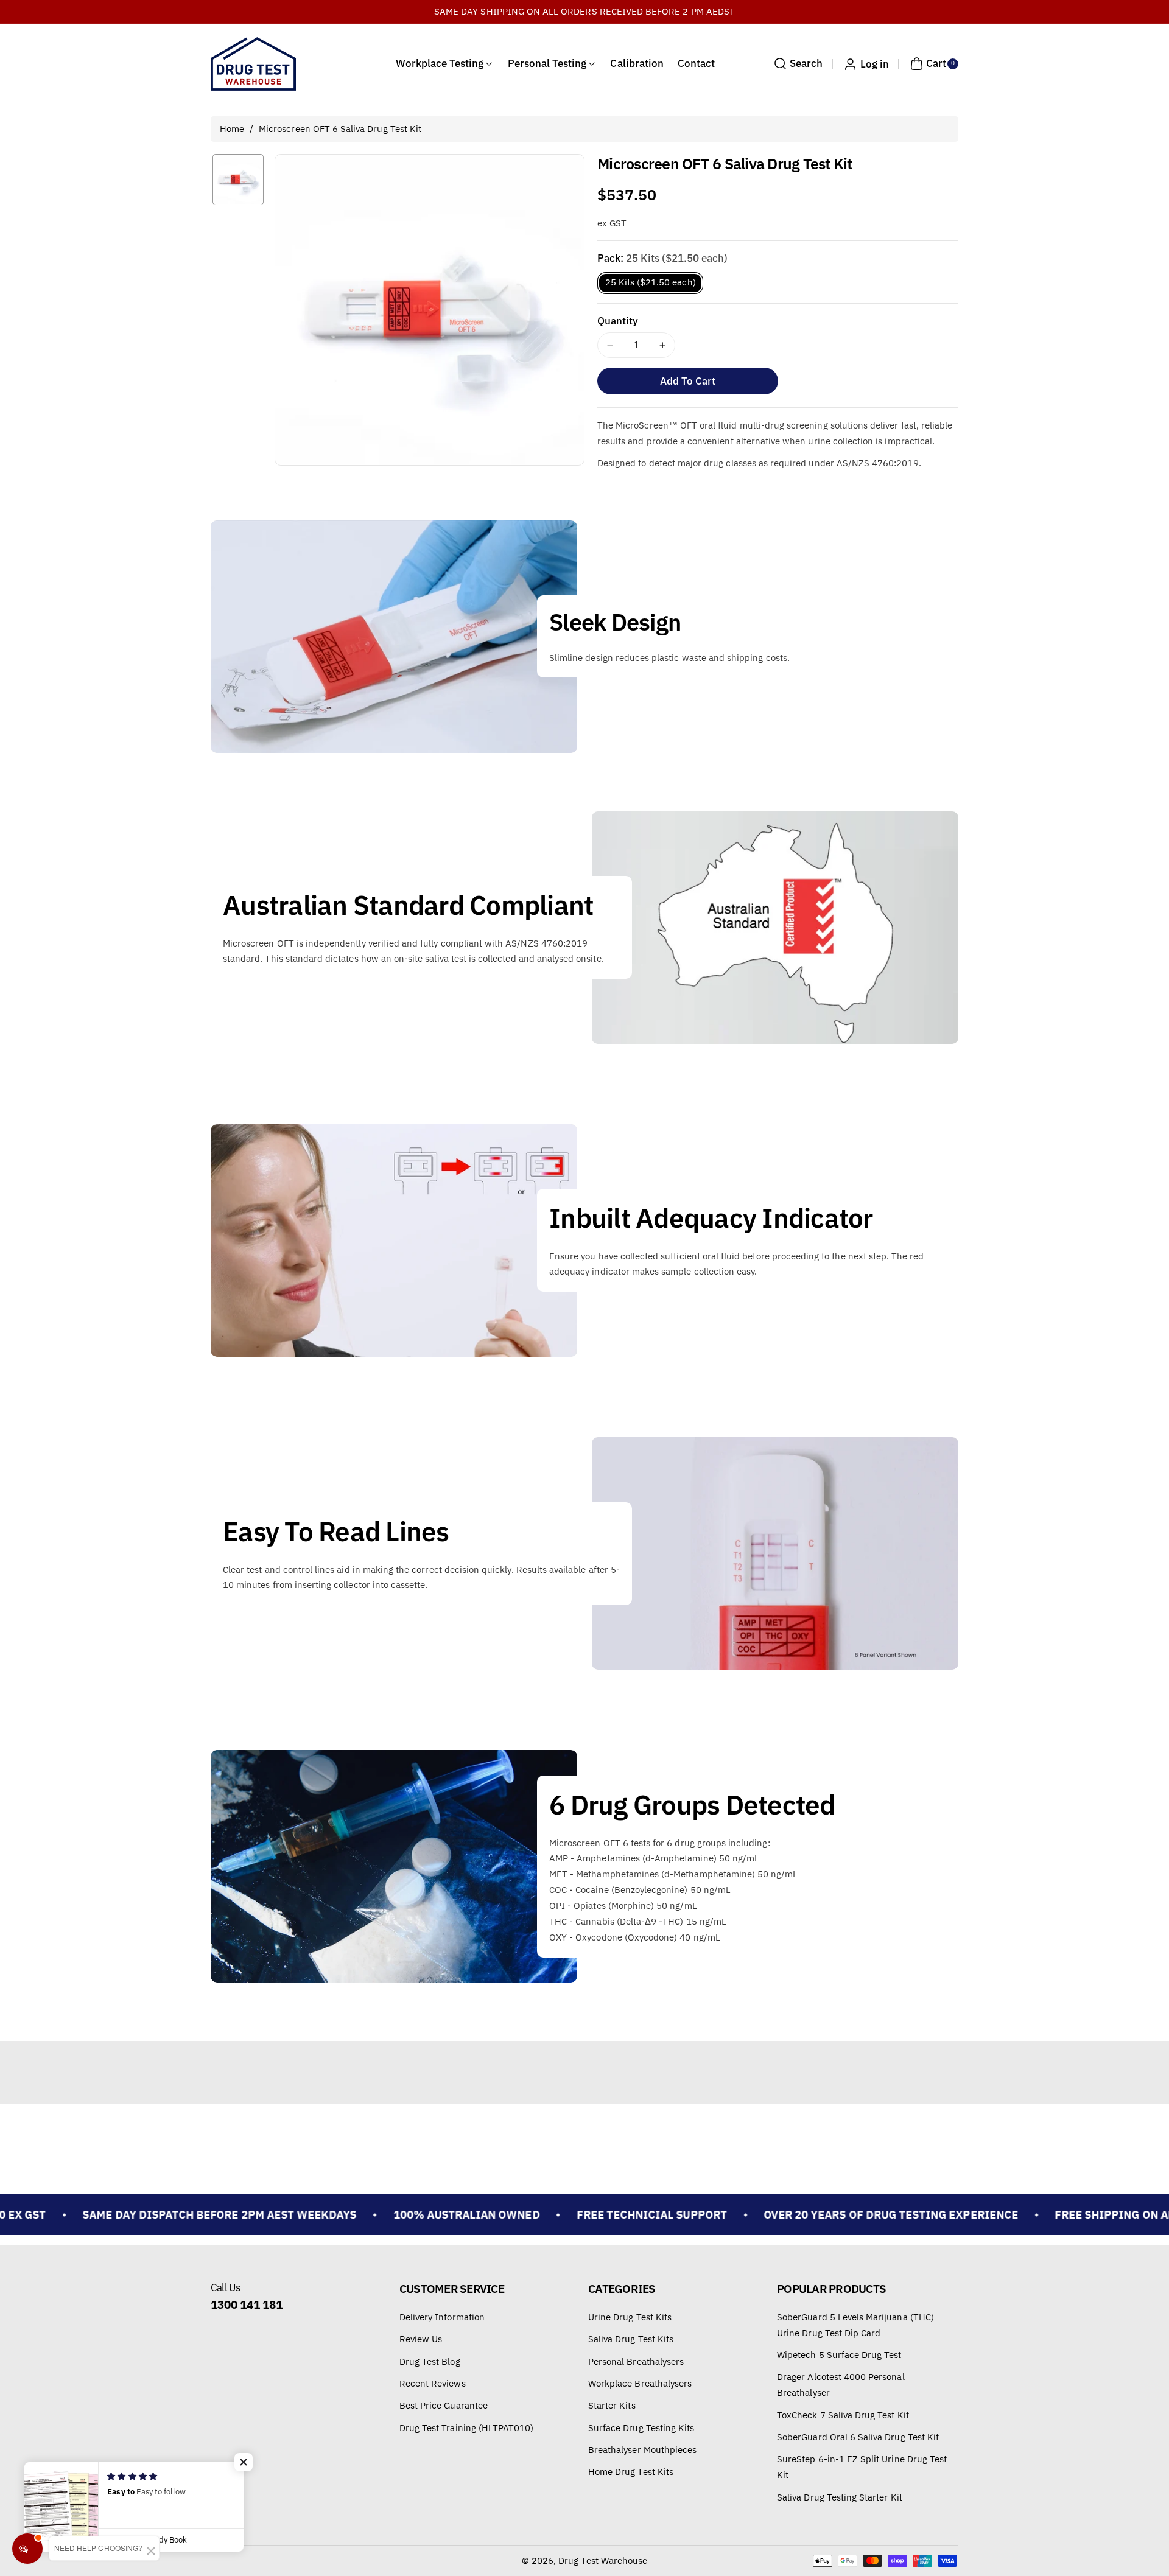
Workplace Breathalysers (640, 2383)
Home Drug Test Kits (631, 2472)
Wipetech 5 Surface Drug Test (839, 2355)
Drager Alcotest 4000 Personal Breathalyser (841, 2385)
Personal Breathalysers (636, 2361)
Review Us (421, 2339)
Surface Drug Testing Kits (641, 2428)
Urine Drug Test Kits (630, 2317)
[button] (796, 64)
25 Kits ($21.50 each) (651, 282)
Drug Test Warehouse (603, 2560)
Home (232, 129)
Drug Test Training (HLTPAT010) (467, 2428)
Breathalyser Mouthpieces (642, 2450)
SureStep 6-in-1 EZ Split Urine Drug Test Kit (862, 2467)
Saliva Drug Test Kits (631, 2339)
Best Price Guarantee (444, 2405)
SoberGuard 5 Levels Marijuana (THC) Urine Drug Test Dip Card (855, 2325)
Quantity (618, 321)
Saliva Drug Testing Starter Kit (840, 2497)
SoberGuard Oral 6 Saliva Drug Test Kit (858, 2437)
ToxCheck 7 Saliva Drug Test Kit (843, 2415)
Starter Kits (612, 2405)
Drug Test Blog (430, 2361)
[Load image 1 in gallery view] (238, 180)
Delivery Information (442, 2317)
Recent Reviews (433, 2383)
